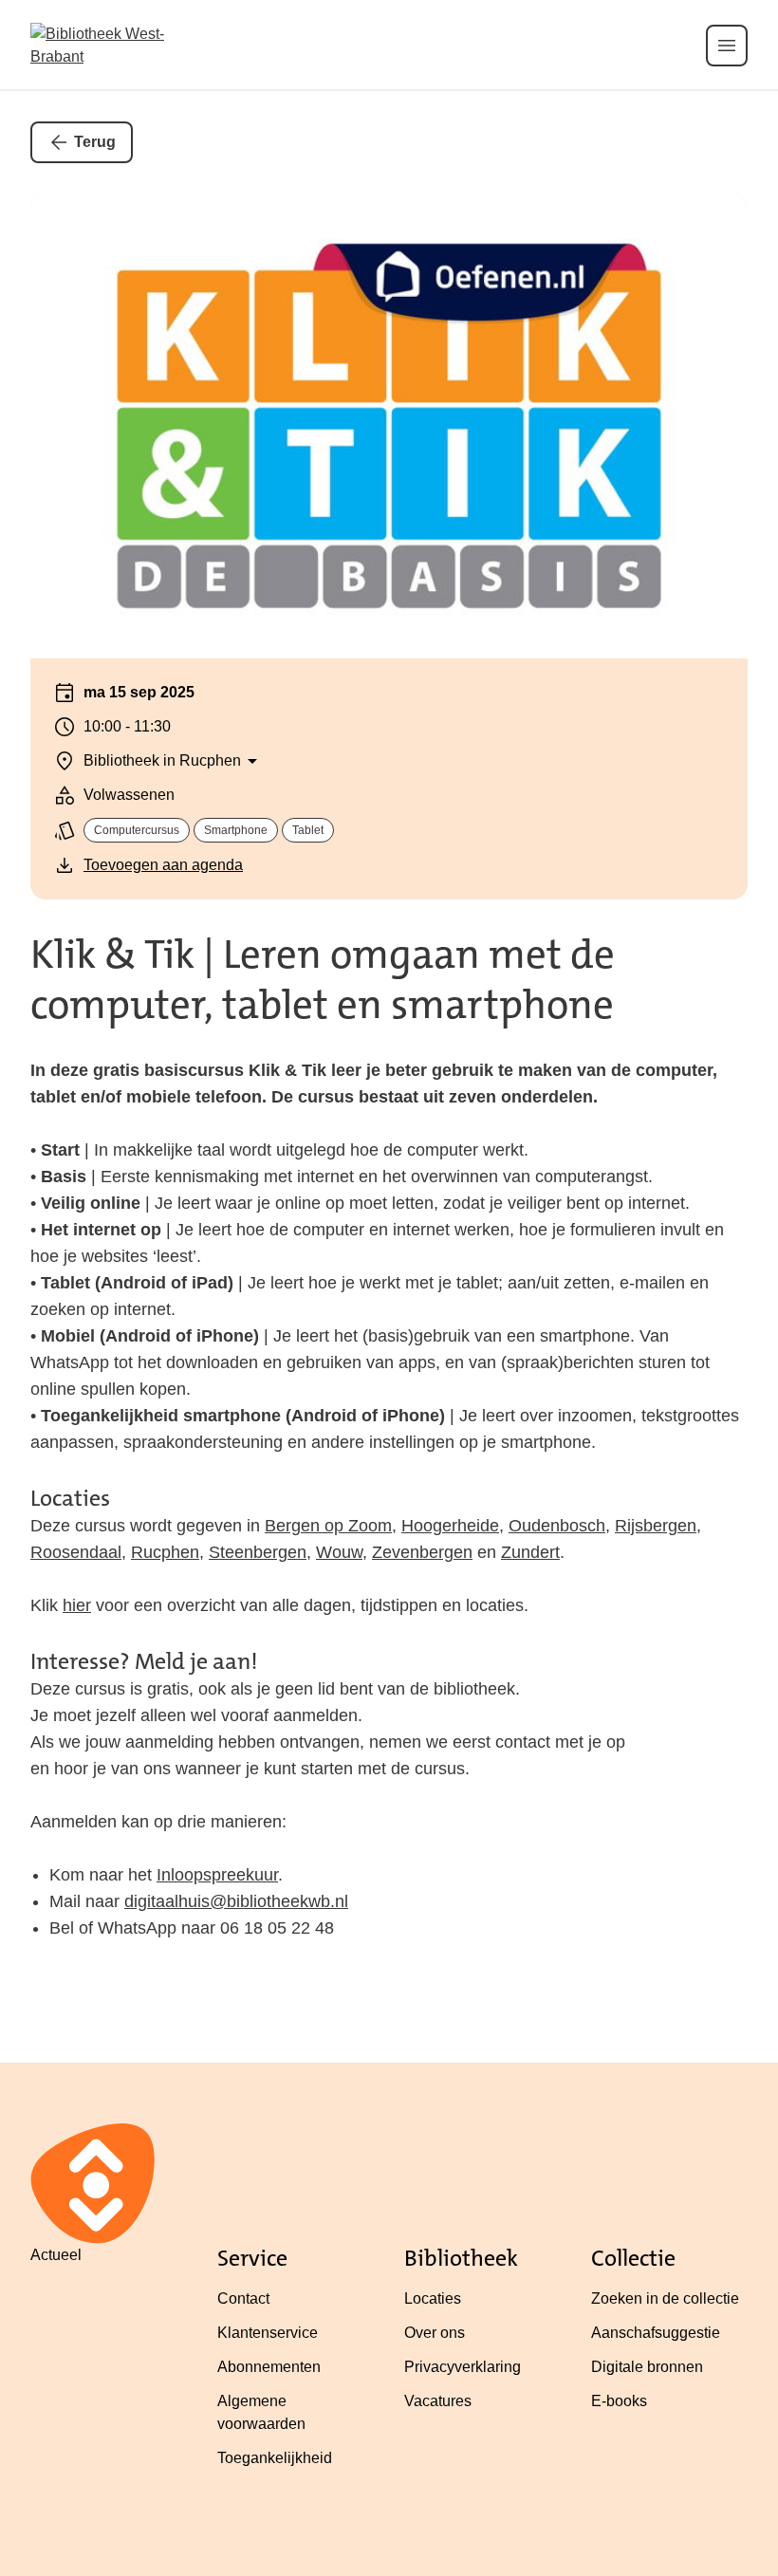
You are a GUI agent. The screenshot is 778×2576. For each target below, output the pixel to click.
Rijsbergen (656, 1526)
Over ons (435, 2333)
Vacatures (438, 2401)
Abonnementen (269, 2367)
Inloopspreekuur (217, 1875)
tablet (308, 830)
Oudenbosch (557, 1526)
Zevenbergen (422, 1552)
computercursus (137, 830)
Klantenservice (268, 2333)
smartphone (236, 830)
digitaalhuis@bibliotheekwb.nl (236, 1901)
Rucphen (165, 1552)
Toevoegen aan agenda (163, 865)
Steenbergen (258, 1552)
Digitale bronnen (647, 2367)
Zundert (530, 1552)
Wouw (339, 1552)
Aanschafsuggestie (656, 2333)
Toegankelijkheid (275, 2458)
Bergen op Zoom (328, 1526)
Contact (243, 2298)
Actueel (56, 2255)
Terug (95, 142)
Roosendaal (76, 1552)
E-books (619, 2401)
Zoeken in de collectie (665, 2298)
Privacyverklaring (463, 2367)
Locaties (433, 2298)
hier (77, 1605)
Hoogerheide (450, 1526)
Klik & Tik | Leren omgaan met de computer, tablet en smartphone (323, 980)
